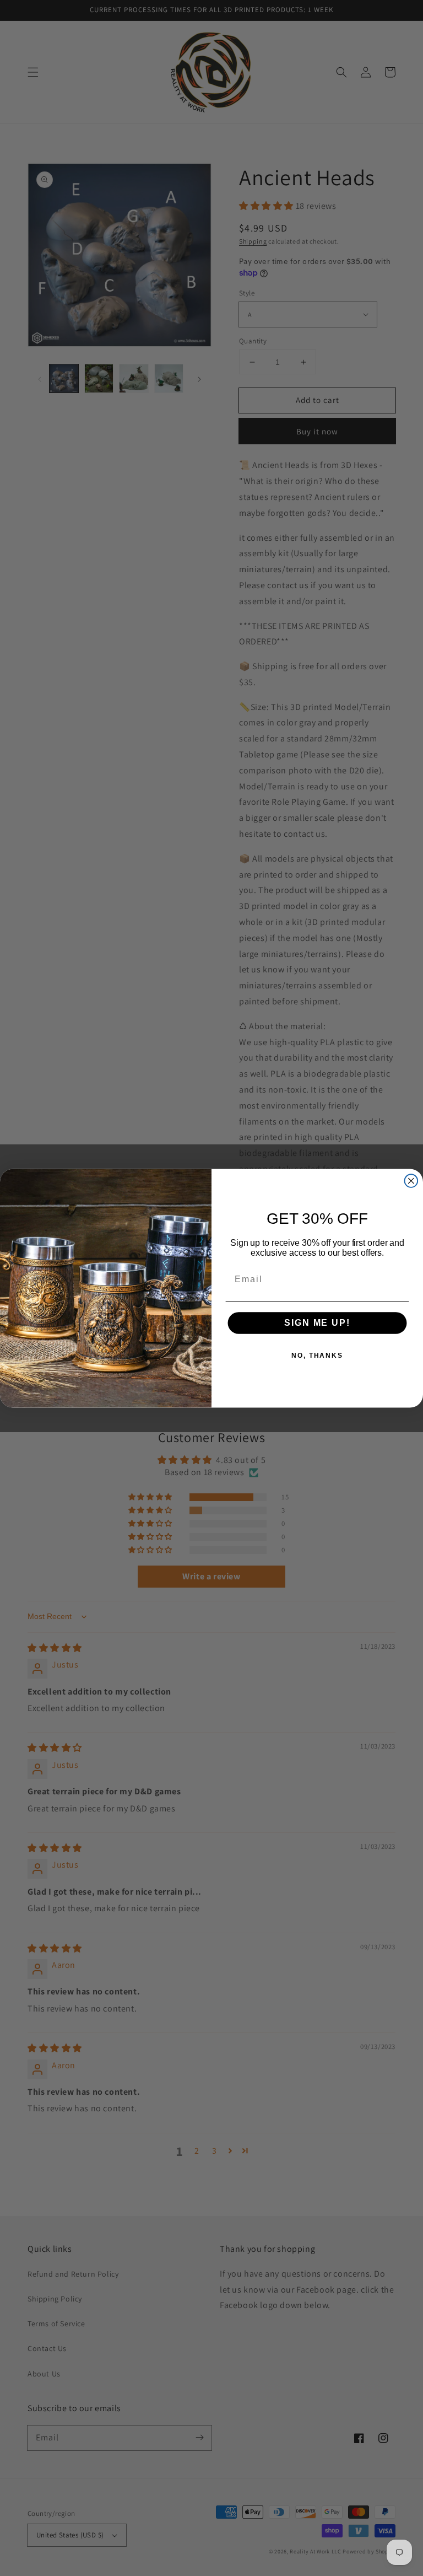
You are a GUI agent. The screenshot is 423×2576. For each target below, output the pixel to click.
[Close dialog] (411, 1181)
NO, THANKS (317, 1356)
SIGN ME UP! (317, 1323)
